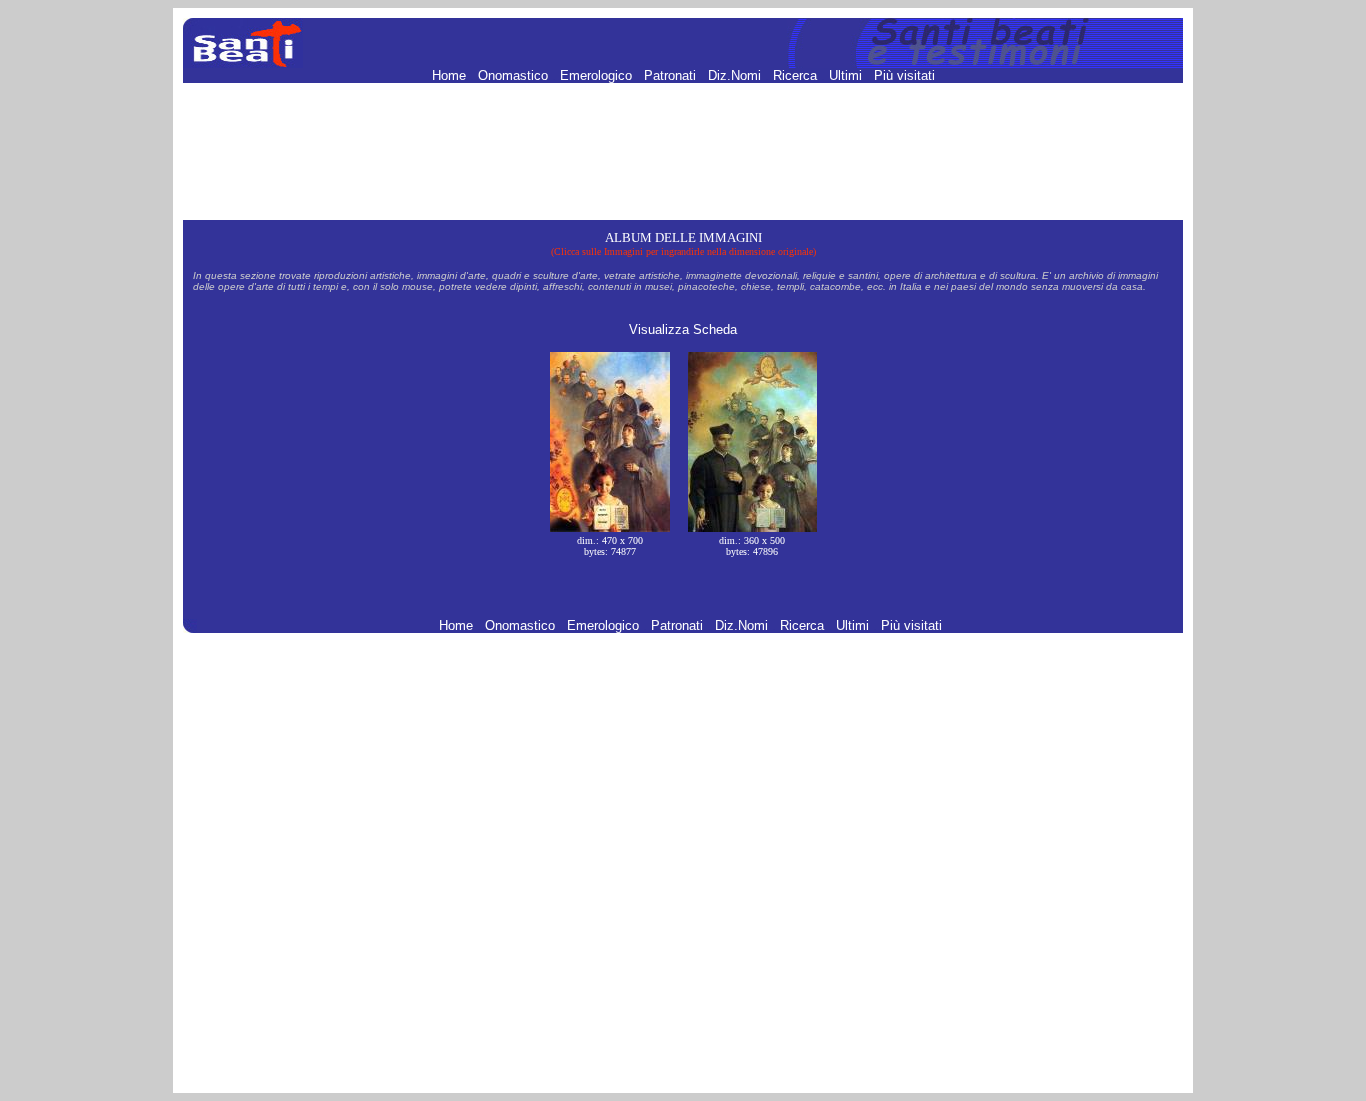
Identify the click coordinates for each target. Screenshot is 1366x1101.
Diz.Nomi (736, 75)
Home (451, 75)
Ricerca (797, 75)
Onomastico (515, 75)
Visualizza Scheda (683, 329)
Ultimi (847, 75)
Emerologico (598, 75)
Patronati (672, 75)
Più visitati (904, 75)
